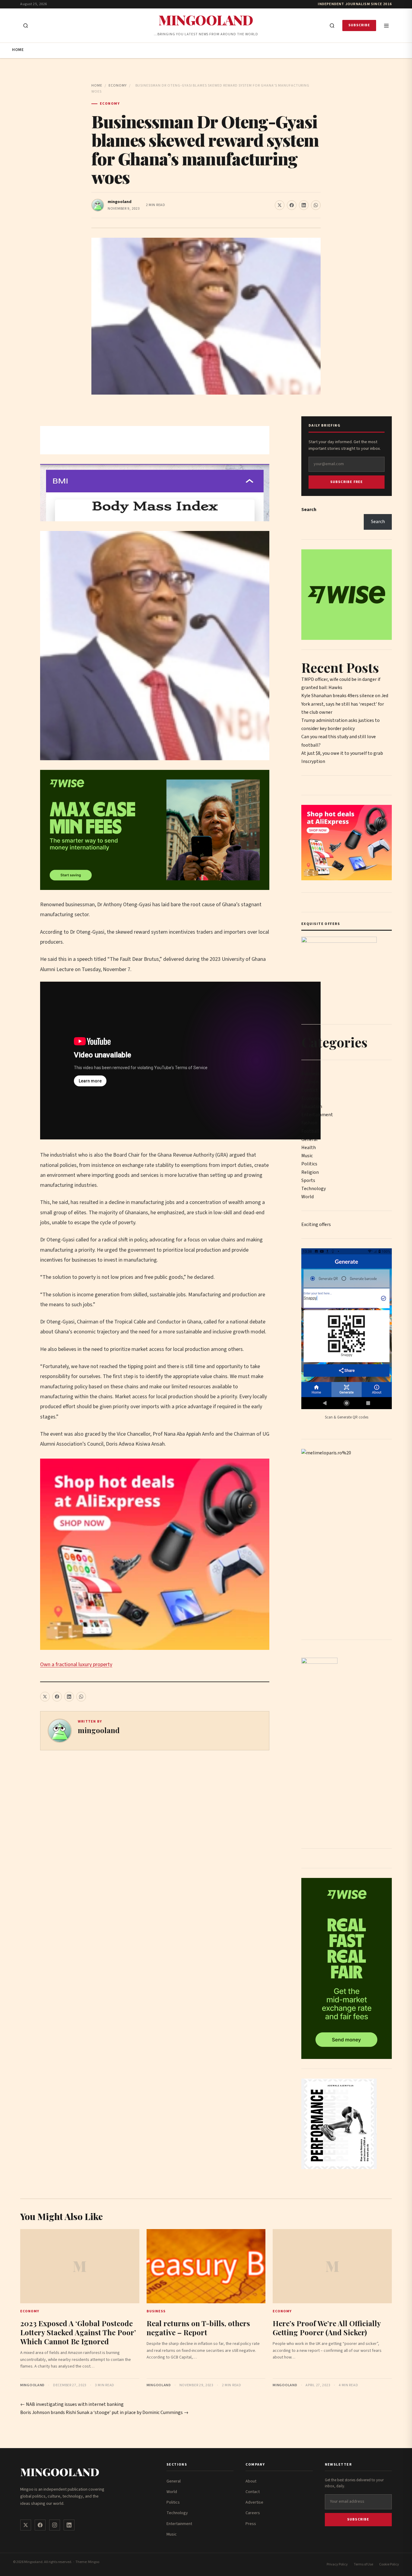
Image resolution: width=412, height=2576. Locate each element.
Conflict (310, 1090)
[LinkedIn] (69, 2525)
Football (310, 1131)
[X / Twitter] (26, 2525)
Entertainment (317, 1115)
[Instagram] (55, 2525)
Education (312, 1107)
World (307, 1197)
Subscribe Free (347, 482)
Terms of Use (363, 2564)
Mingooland (206, 20)
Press (251, 2524)
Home (18, 50)
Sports (308, 1180)
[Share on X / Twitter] (280, 205)
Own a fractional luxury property (76, 1664)
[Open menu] (386, 26)
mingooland (120, 202)
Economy (118, 86)
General (309, 1139)
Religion (310, 1172)
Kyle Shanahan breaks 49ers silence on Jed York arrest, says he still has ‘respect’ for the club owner (345, 704)
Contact (253, 2492)
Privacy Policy (337, 2564)
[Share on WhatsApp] (316, 205)
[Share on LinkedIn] (304, 205)
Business (310, 1074)
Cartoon (310, 1082)
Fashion (309, 1123)
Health (309, 1148)
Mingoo (94, 2562)
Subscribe (359, 25)
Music (307, 1156)
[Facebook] (40, 2525)
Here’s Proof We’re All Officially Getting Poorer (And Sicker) (327, 2328)
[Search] (332, 26)
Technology (314, 1189)
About (251, 2481)
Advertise (254, 2502)
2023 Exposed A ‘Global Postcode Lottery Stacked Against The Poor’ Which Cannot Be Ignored (78, 2332)
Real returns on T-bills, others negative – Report (198, 2328)
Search (309, 510)
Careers (253, 2513)
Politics (309, 1164)
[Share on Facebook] (292, 205)
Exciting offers (316, 1224)
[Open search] (26, 26)
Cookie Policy (389, 2564)
